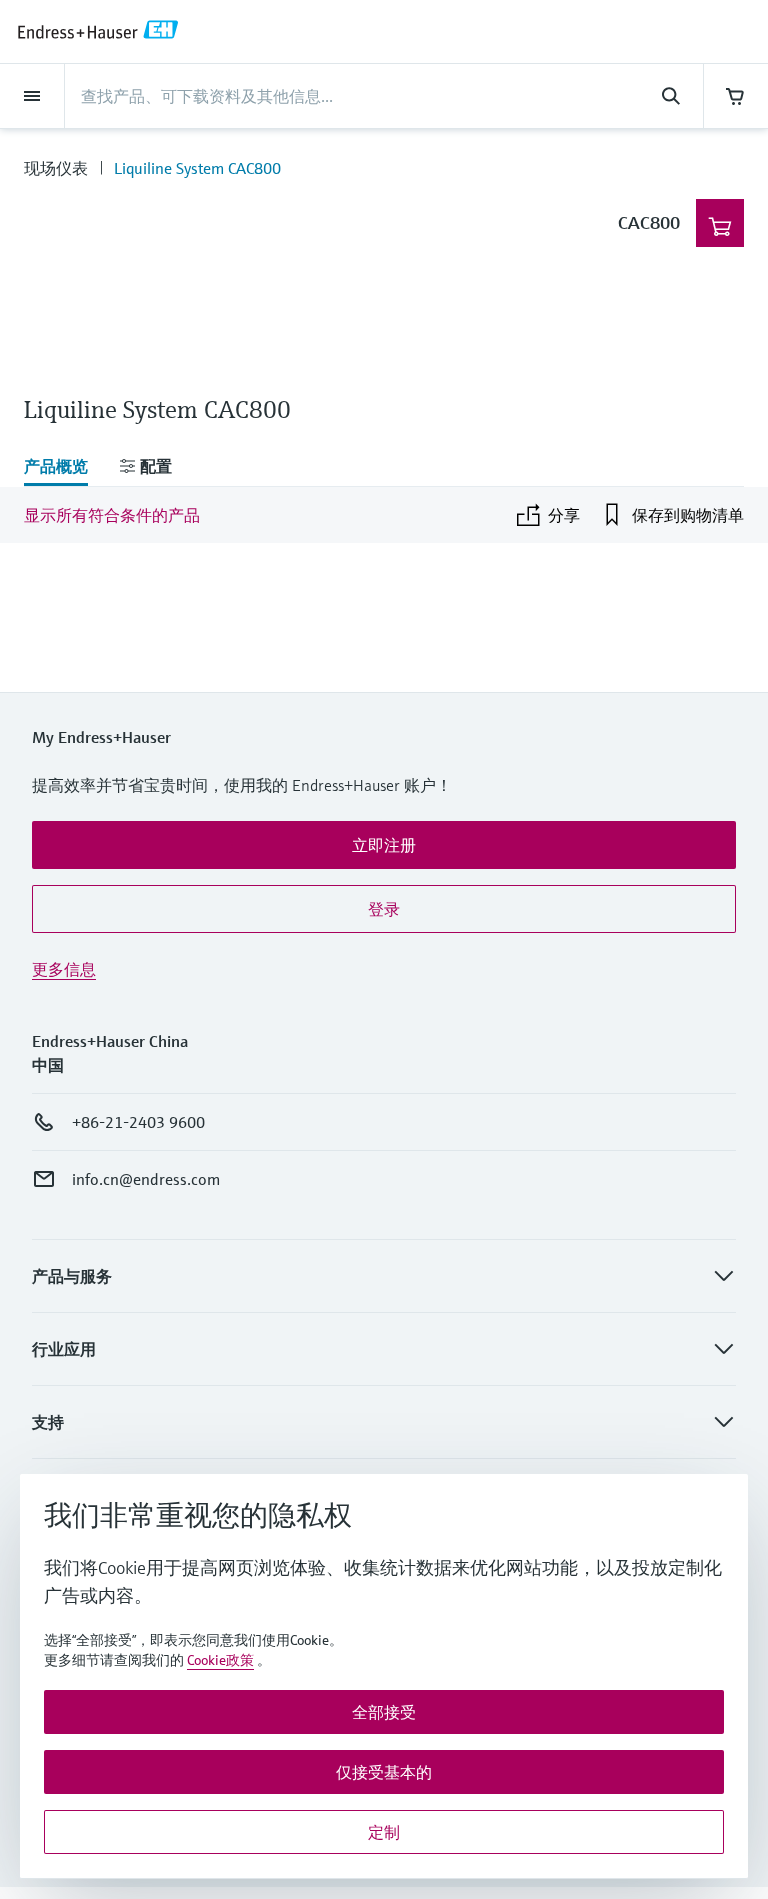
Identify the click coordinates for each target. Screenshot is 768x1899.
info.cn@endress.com (146, 1179)
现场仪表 (56, 168)
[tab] (64, 468)
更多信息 (64, 969)
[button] (384, 845)
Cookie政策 (220, 1660)
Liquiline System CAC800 (197, 168)
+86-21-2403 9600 (138, 1122)
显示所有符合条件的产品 (112, 515)
